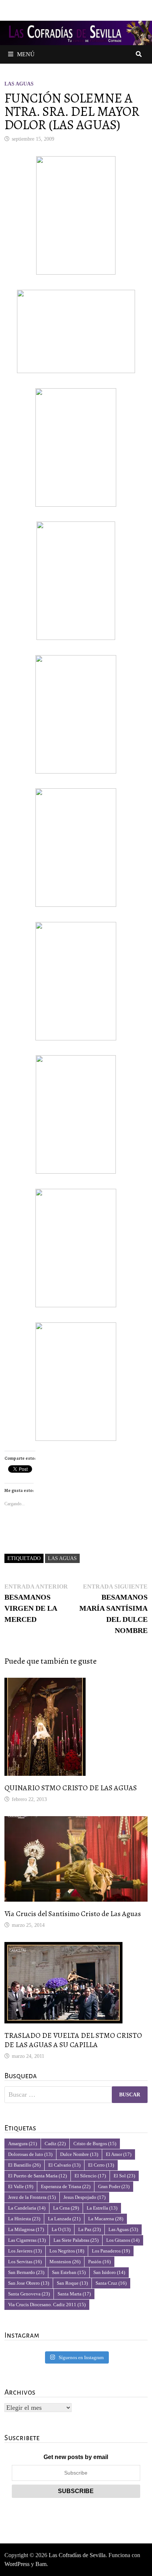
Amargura (23, 2144)
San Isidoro (109, 2272)
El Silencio (90, 2176)
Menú (26, 54)
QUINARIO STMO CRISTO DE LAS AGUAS (71, 1788)
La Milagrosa (26, 2229)
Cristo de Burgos (95, 2144)
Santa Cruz (111, 2283)
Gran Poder (114, 2186)
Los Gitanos (123, 2240)
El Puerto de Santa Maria (37, 2176)
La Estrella (102, 2208)
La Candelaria (27, 2208)
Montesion (65, 2262)
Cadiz (55, 2144)
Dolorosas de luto (30, 2154)
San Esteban (69, 2272)
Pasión (99, 2262)
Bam (41, 2564)
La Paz (89, 2229)
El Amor (119, 2154)
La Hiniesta (24, 2219)
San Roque (72, 2283)
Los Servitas (25, 2262)
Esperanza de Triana (66, 2186)
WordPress (17, 2564)
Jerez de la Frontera (32, 2197)
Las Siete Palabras (76, 2240)
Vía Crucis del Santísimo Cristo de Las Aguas (73, 1914)
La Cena (66, 2208)
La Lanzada (64, 2219)
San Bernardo (26, 2272)
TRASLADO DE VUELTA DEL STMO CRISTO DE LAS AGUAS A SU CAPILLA (73, 2040)
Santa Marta (74, 2294)
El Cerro (101, 2165)
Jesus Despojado (84, 2197)
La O (61, 2229)
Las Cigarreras (27, 2240)
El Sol (124, 2176)
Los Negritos (67, 2251)
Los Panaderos (111, 2251)
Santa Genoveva (29, 2294)
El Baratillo (24, 2165)
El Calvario (64, 2165)
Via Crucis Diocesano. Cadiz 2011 (47, 2305)
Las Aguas (19, 84)
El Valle (21, 2186)
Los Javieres (25, 2251)
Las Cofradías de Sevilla (77, 2555)
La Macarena (106, 2219)
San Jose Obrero (29, 2283)
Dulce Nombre (79, 2154)
